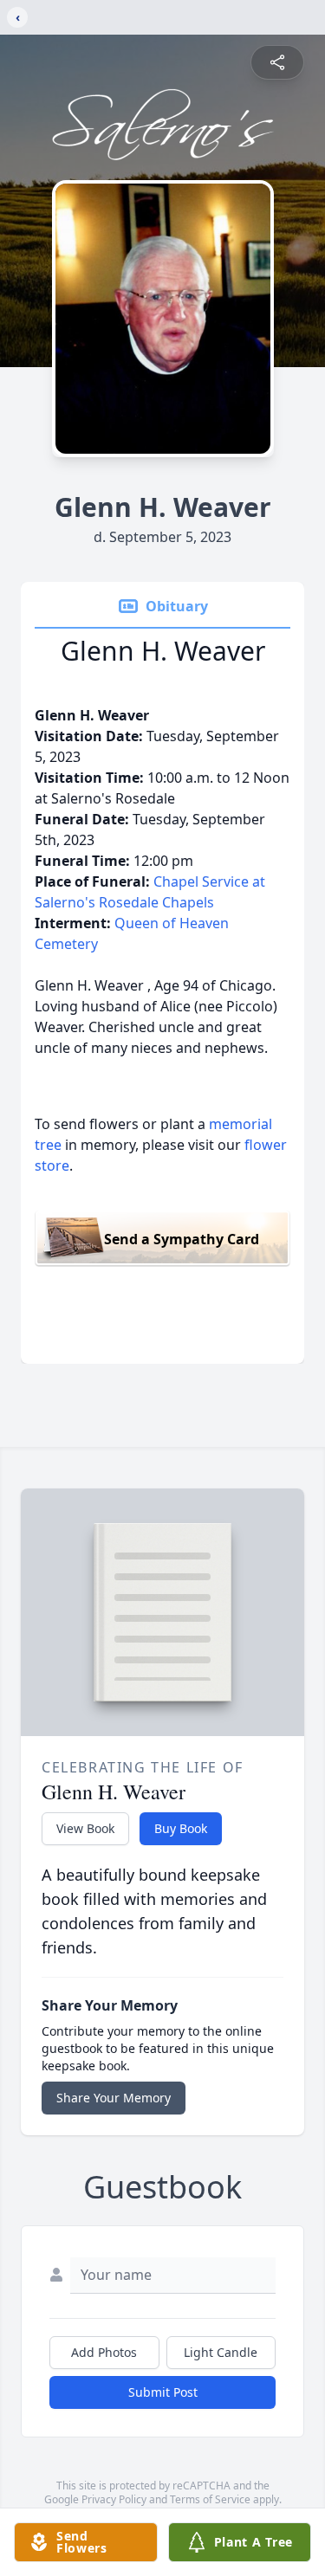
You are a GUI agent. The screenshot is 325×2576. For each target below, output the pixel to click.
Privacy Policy (114, 2499)
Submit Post (163, 2392)
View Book (85, 1828)
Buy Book (181, 1828)
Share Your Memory (114, 2098)
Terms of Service (210, 2499)
